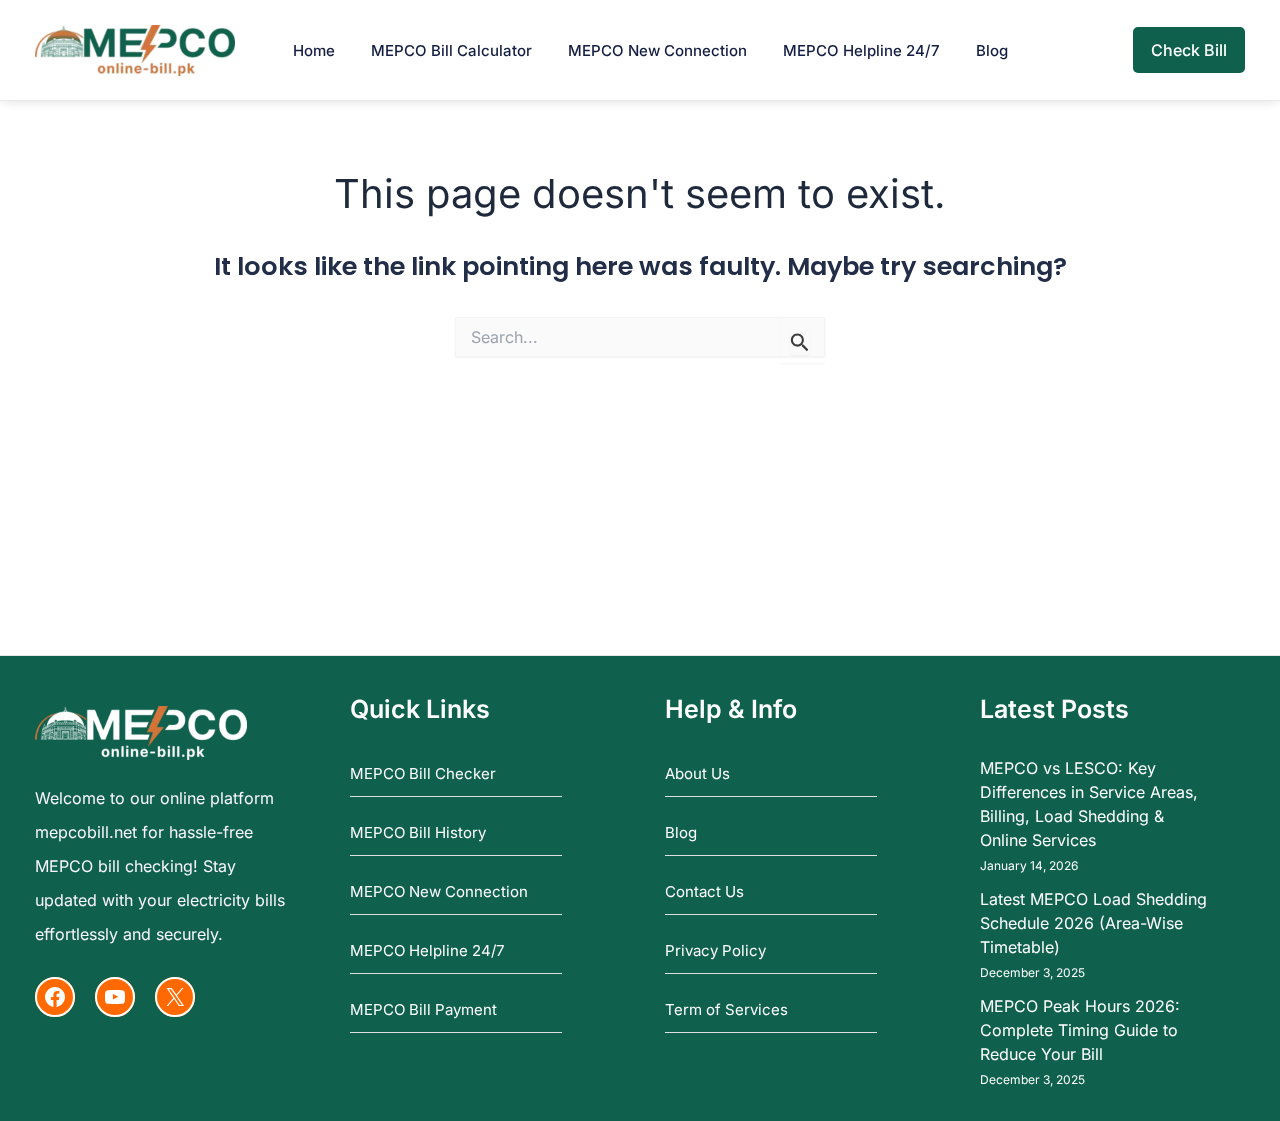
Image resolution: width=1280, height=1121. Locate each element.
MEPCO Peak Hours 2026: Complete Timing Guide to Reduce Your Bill (1080, 1030)
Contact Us (704, 891)
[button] (1189, 50)
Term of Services (726, 1009)
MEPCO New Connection (657, 50)
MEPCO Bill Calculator (451, 50)
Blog (992, 50)
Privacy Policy (715, 950)
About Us (697, 773)
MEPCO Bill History (418, 832)
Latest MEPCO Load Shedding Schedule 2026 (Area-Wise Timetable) (1093, 923)
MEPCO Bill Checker (423, 773)
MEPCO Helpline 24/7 (861, 50)
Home (314, 50)
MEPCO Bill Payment (423, 1009)
